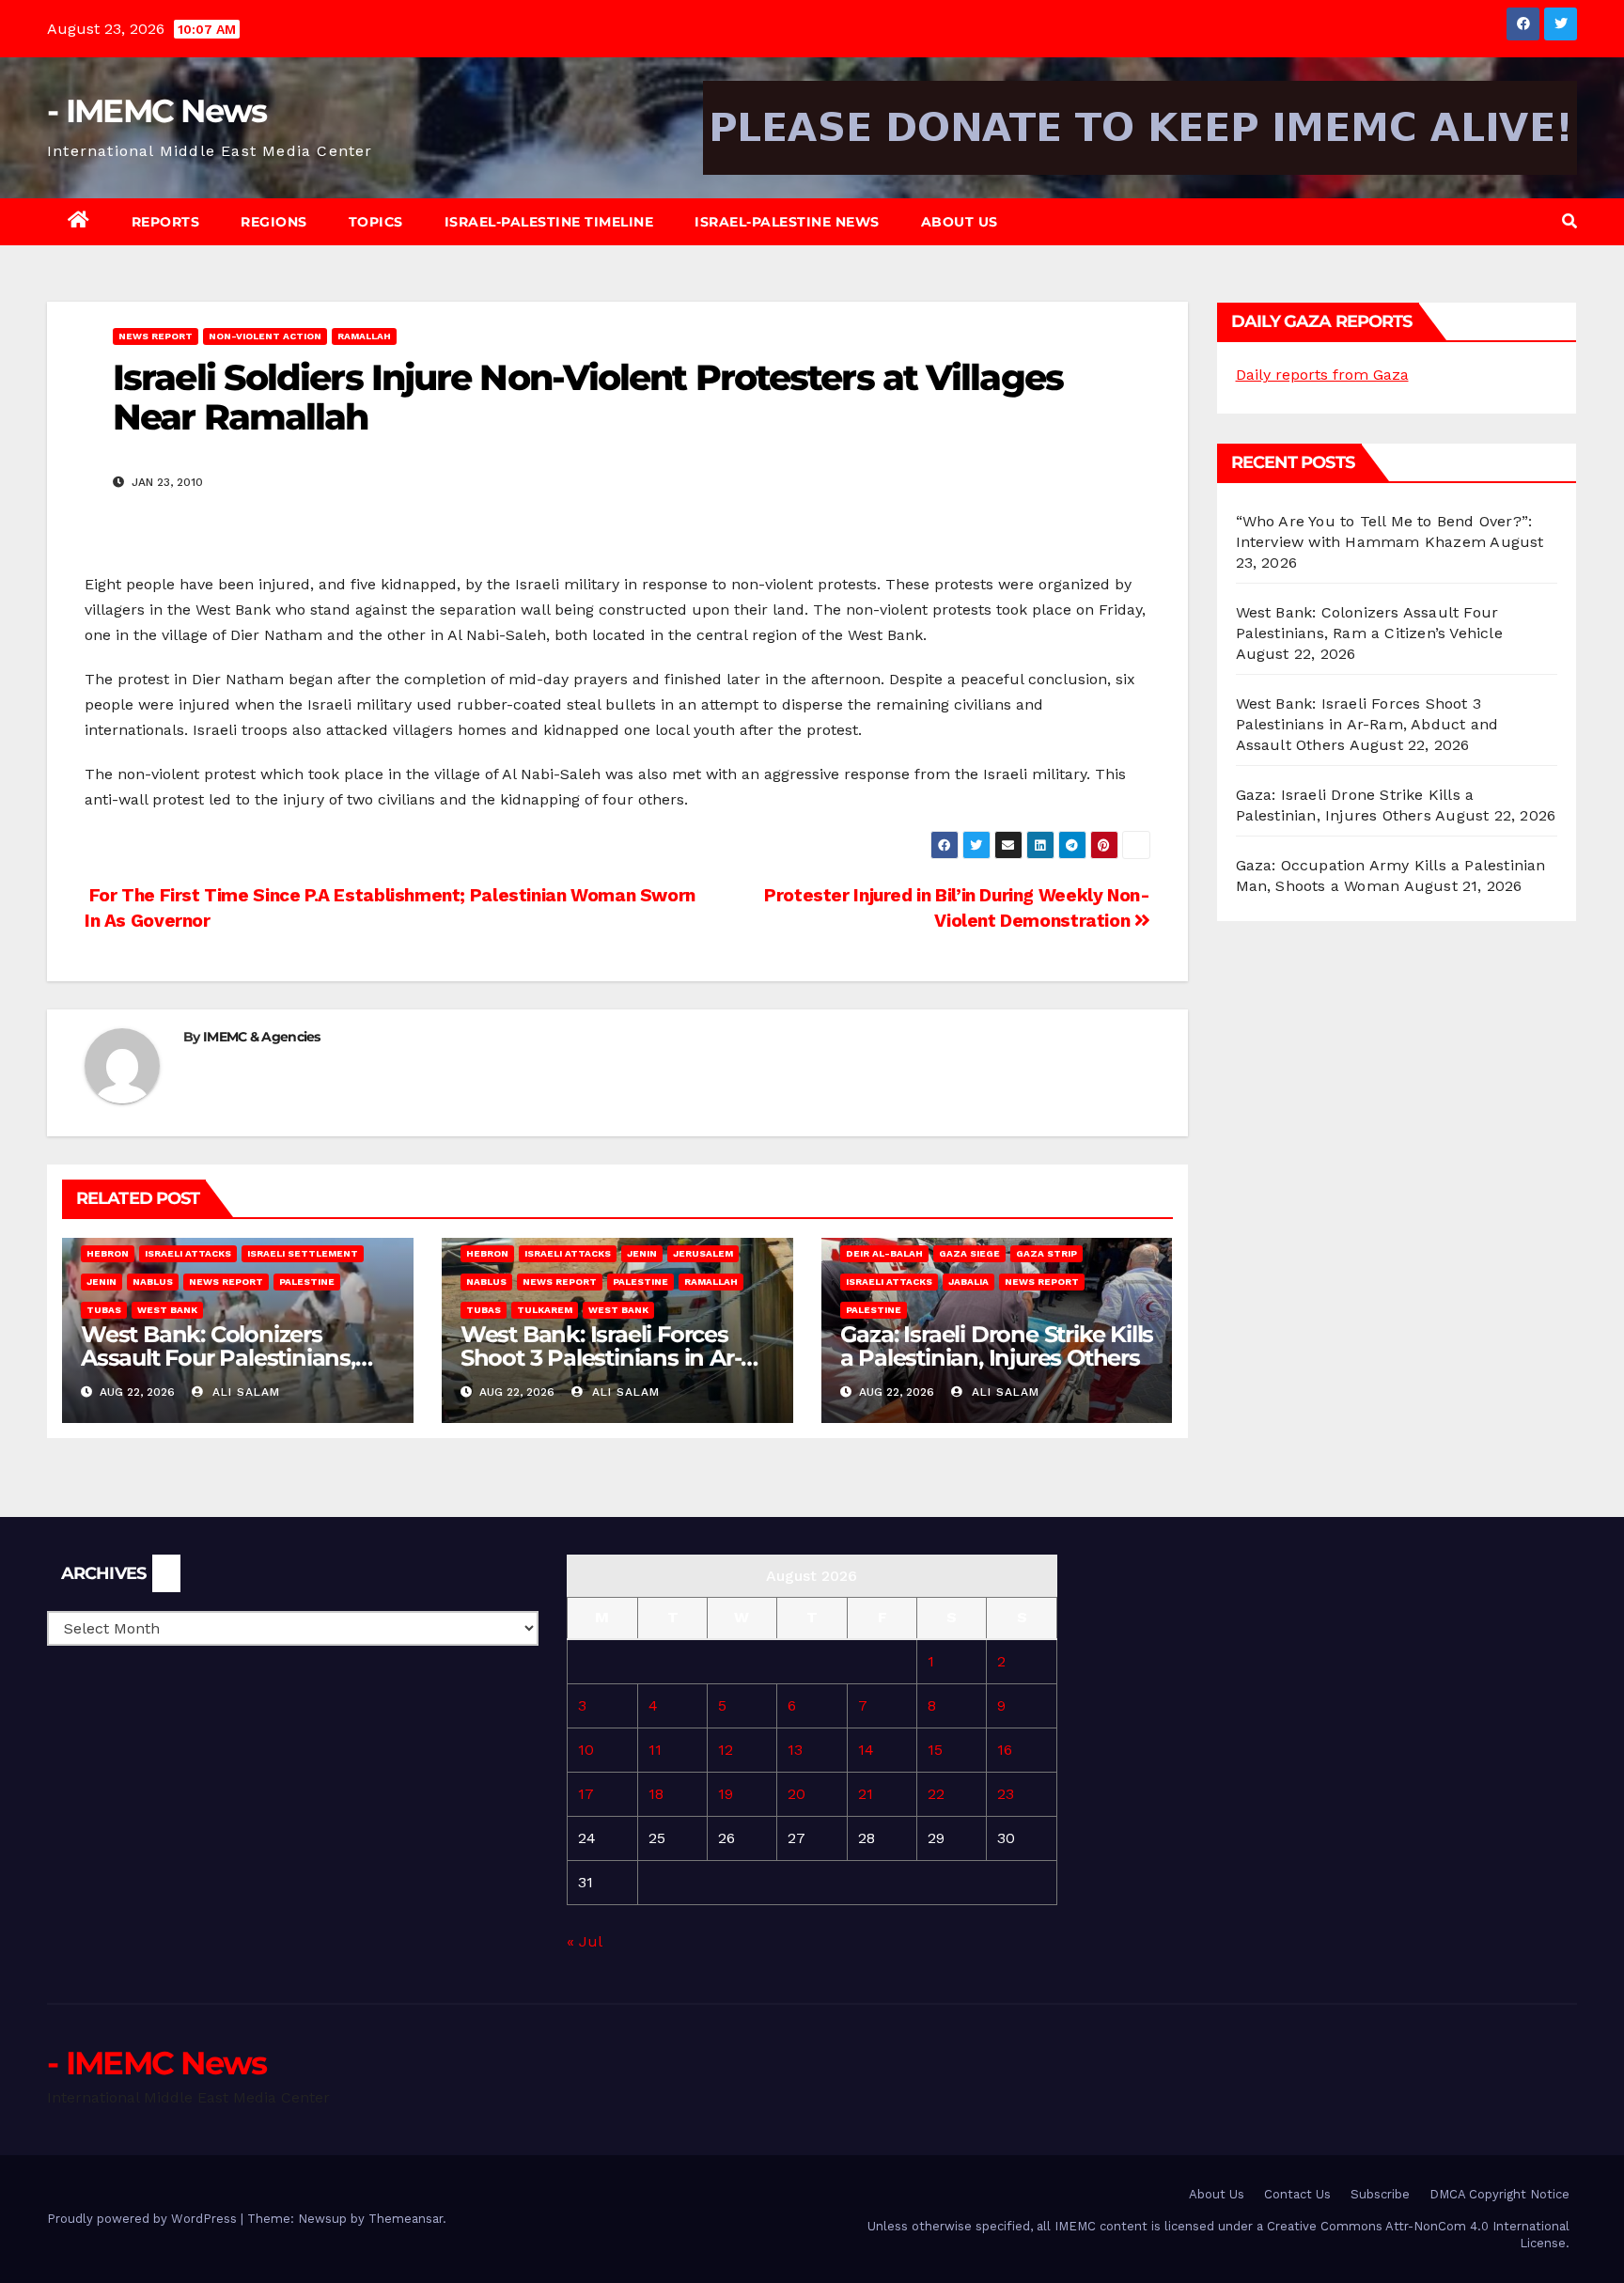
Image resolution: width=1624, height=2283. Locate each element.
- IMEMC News (157, 111)
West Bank (167, 1310)
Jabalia (968, 1282)
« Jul (584, 1941)
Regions (274, 222)
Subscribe (1380, 2194)
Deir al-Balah (884, 1253)
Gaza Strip (1046, 1253)
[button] (1569, 221)
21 (866, 1794)
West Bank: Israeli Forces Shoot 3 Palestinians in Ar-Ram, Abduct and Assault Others (1367, 724)
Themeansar (406, 2219)
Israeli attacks (188, 1253)
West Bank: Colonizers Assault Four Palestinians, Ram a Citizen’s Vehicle (218, 1358)
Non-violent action (265, 336)
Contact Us (1297, 2194)
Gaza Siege (969, 1253)
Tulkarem (545, 1310)
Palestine (307, 1282)
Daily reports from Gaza (1322, 375)
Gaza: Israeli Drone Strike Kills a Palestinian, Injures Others (997, 1346)
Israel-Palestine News (787, 222)
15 (935, 1750)
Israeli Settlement (303, 1253)
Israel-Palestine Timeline (549, 222)
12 (726, 1750)
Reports (166, 222)
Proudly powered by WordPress (144, 2219)
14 (866, 1750)
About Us (960, 222)
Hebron (108, 1253)
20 (796, 1794)
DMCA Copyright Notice (1499, 2194)
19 (726, 1794)
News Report (156, 336)
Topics (376, 222)
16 (1005, 1750)
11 (655, 1750)
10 (586, 1750)
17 (586, 1794)
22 (936, 1794)
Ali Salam (244, 1392)
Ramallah (364, 336)
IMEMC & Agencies (262, 1037)
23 (1006, 1794)
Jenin (101, 1282)
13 (795, 1750)
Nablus (153, 1282)
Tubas (104, 1310)
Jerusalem (703, 1253)
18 (656, 1794)
